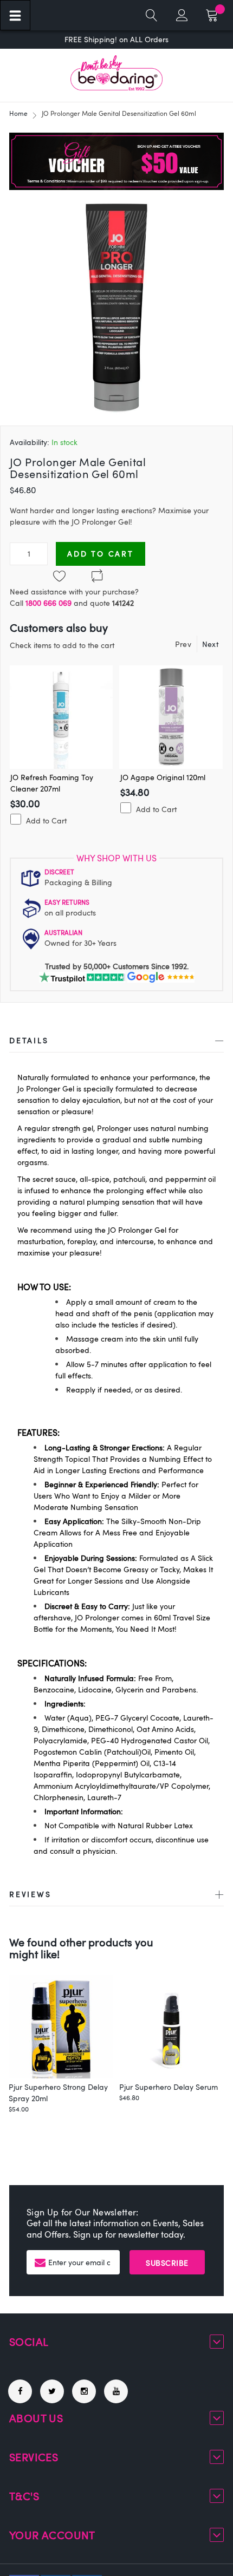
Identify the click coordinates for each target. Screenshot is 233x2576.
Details (29, 1040)
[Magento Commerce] (116, 73)
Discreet (59, 872)
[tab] (116, 1042)
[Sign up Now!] (116, 187)
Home (18, 113)
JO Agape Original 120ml (163, 777)
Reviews (30, 1894)
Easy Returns (67, 902)
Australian (63, 932)
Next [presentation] (210, 644)
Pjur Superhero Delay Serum (169, 2087)
